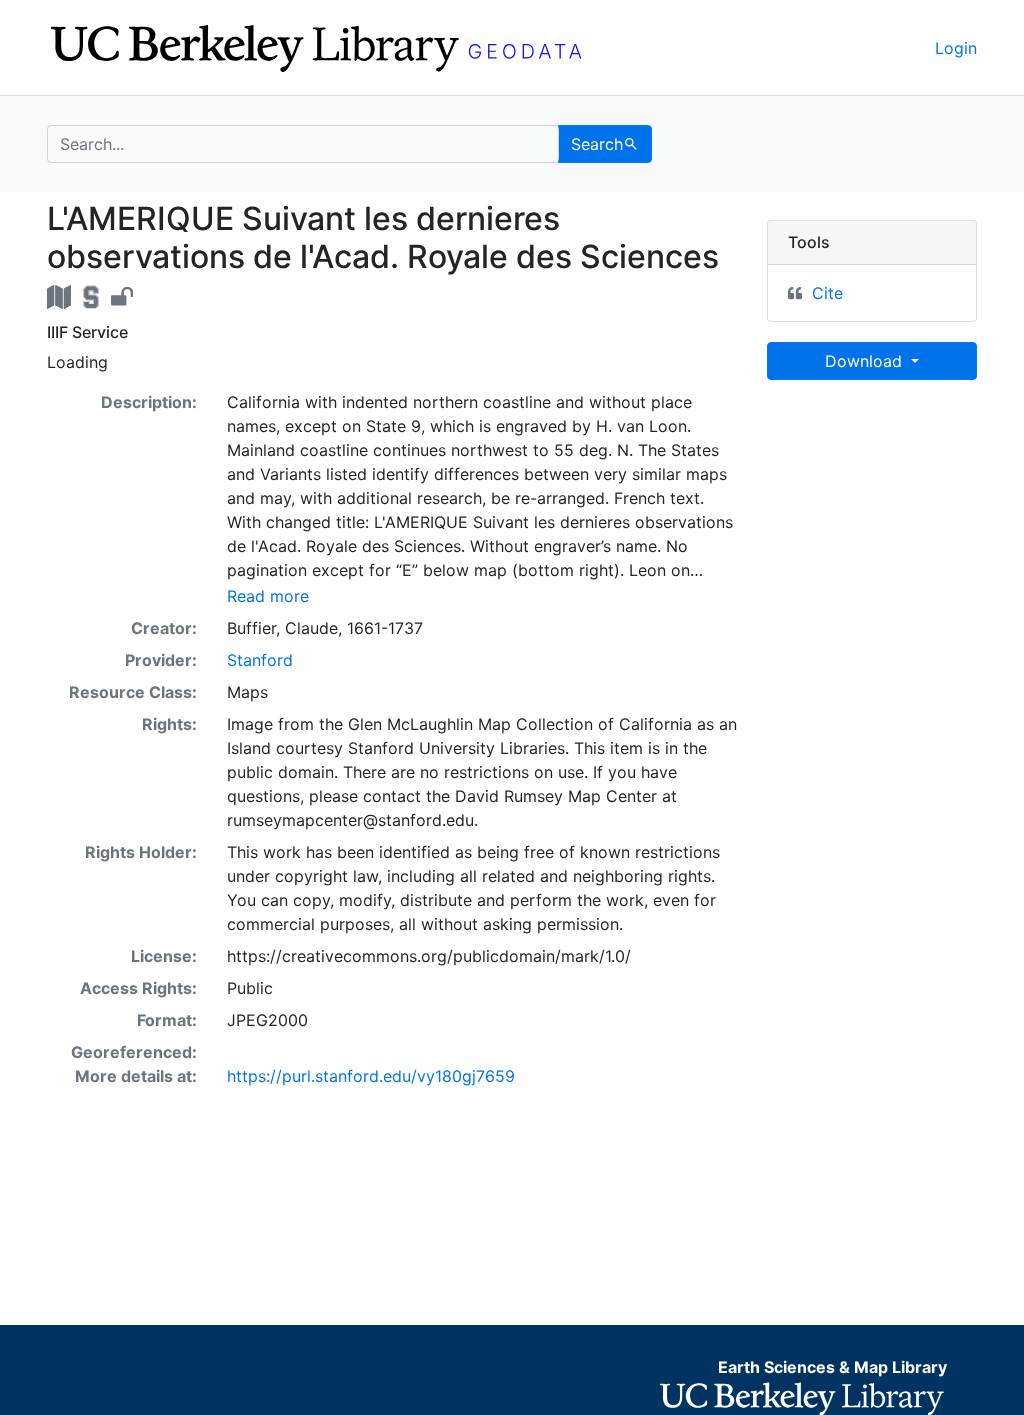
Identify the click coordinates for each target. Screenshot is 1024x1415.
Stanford (260, 660)
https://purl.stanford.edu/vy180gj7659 (371, 1076)
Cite (827, 293)
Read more (268, 596)
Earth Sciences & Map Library (832, 1367)
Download (866, 361)
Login (956, 48)
